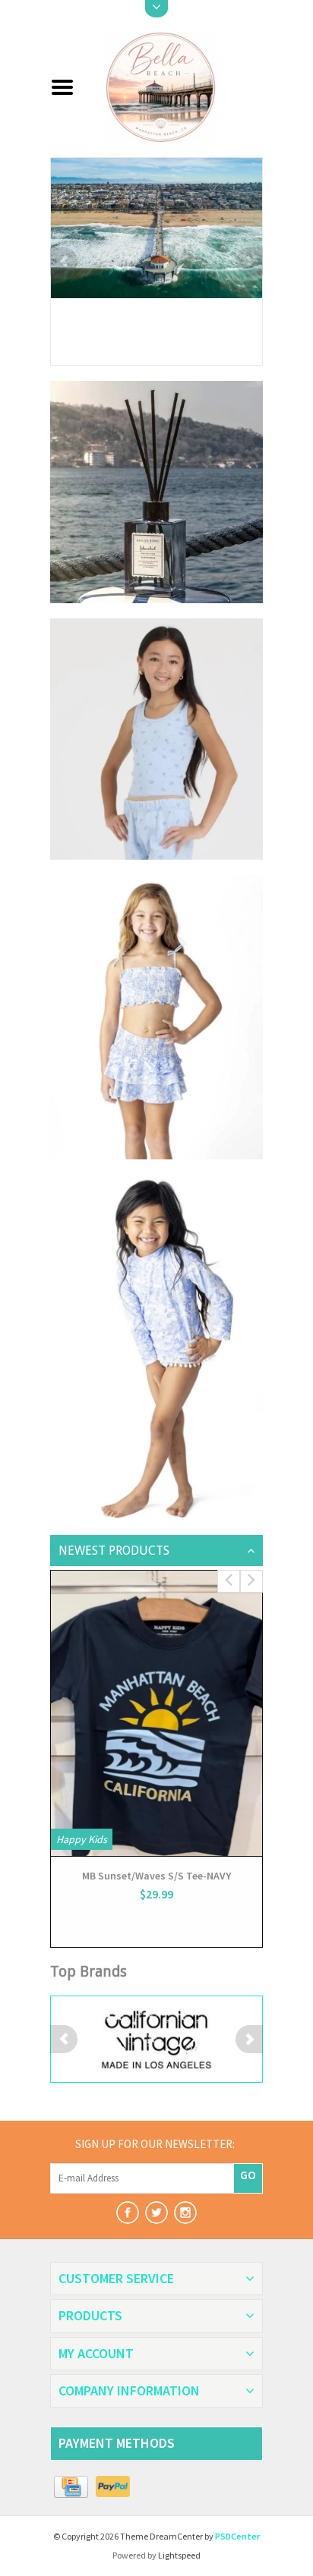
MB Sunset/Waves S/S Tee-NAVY (156, 1876)
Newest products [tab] (114, 1551)
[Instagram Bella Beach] (185, 2213)
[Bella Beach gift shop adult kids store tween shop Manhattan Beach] (174, 86)
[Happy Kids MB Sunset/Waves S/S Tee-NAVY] (156, 1713)
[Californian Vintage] (156, 2039)
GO (248, 2175)
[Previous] (64, 261)
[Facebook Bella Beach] (128, 2213)
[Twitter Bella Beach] (156, 2213)
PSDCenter (237, 2536)
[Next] (249, 261)
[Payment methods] (71, 2487)
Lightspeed (179, 2555)
